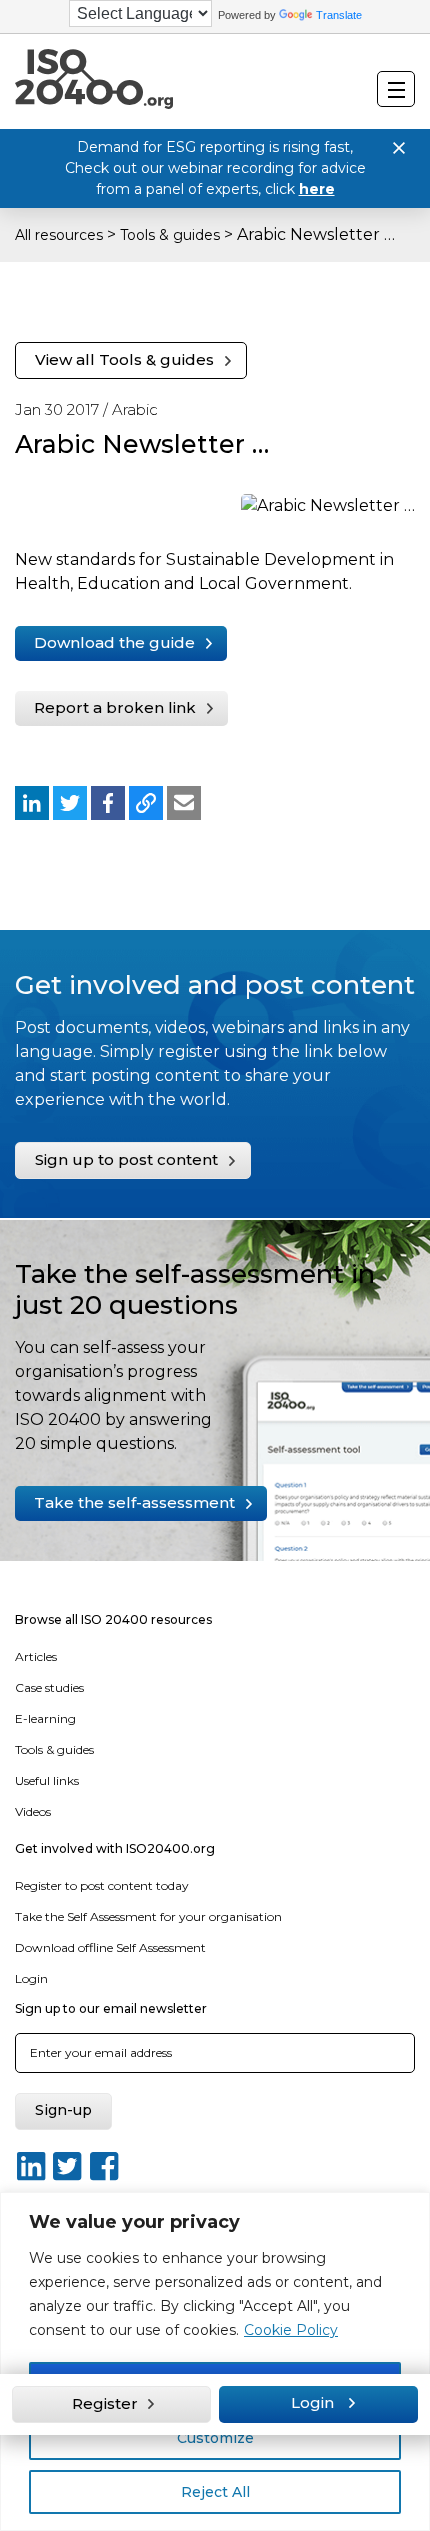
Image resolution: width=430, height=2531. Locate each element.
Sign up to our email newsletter (111, 2008)
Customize (215, 2438)
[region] (215, 2361)
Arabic (135, 409)
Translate (339, 15)
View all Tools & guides (124, 359)
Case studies (49, 1687)
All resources (59, 235)
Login (31, 1978)
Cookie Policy (291, 2330)
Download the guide (114, 642)
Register (105, 2403)
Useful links (47, 1780)
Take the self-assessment (134, 1502)
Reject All (215, 2492)
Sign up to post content (126, 1159)
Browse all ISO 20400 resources (113, 1619)
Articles (36, 1656)
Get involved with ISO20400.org (115, 1848)
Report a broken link (115, 707)
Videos (33, 1811)
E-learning (45, 1718)
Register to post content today (102, 1885)
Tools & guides (170, 235)
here (317, 189)
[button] (32, 803)
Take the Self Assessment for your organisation (148, 1916)
